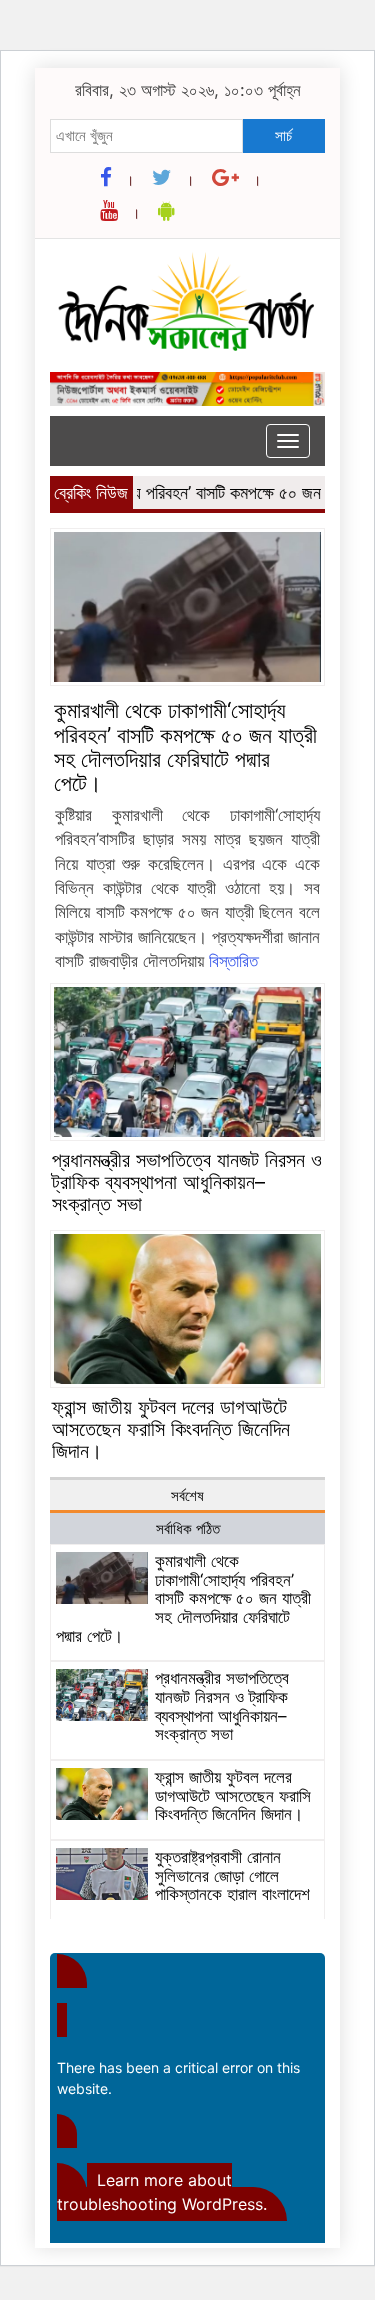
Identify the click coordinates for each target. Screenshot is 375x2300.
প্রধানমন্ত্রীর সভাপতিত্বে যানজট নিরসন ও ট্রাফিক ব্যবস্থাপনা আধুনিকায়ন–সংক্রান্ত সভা (187, 1182)
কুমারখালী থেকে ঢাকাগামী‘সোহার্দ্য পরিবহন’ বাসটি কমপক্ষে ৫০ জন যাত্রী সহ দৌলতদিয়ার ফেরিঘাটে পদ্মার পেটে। (185, 746)
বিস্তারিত (233, 961)
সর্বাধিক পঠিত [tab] (188, 1528)
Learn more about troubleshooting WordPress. (162, 2192)
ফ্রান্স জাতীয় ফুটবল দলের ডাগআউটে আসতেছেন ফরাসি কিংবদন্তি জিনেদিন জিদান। (171, 1429)
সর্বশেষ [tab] (187, 1495)
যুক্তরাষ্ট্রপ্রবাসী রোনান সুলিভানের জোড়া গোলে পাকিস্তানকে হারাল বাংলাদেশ (232, 1875)
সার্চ (283, 135)
